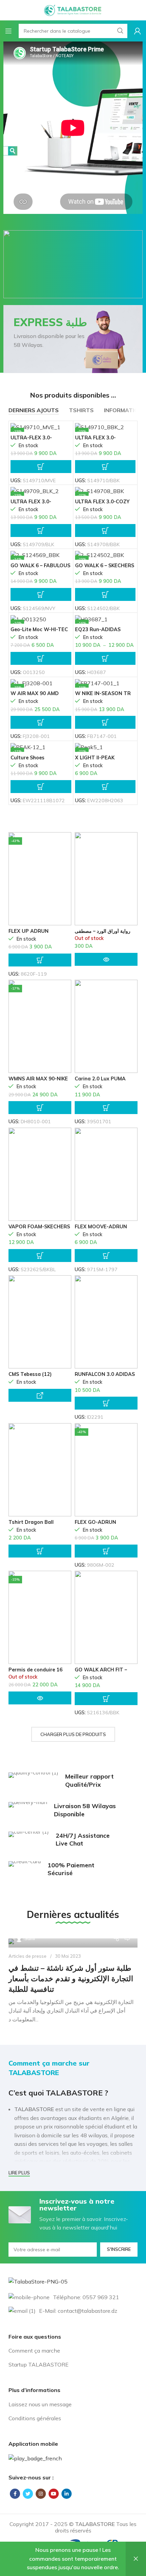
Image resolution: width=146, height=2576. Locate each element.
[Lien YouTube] (54, 2494)
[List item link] (73, 2351)
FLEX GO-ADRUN (95, 1522)
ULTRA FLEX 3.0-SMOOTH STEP (31, 504)
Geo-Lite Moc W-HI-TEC (39, 629)
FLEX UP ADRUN (29, 931)
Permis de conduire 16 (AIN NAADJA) (35, 1672)
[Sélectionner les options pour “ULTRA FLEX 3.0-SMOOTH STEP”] (41, 531)
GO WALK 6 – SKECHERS (105, 566)
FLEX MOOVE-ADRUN (101, 1227)
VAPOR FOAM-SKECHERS (39, 1227)
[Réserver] (40, 1395)
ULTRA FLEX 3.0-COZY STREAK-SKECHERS (102, 504)
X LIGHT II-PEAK (95, 758)
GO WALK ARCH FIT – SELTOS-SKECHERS (101, 1672)
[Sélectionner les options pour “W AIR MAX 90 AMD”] (41, 722)
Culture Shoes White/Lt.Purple (30, 760)
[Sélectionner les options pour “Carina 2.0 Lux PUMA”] (106, 1108)
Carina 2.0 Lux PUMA (100, 1079)
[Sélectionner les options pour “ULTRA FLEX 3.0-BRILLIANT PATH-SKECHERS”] (105, 467)
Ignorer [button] (136, 2559)
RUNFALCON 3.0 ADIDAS (105, 1374)
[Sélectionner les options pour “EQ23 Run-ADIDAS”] (105, 658)
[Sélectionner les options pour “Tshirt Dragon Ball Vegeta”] (40, 1551)
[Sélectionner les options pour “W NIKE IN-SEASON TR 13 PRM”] (105, 722)
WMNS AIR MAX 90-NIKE (38, 1079)
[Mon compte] (138, 31)
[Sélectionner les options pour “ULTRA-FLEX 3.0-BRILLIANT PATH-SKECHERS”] (41, 467)
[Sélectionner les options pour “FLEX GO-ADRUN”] (106, 1551)
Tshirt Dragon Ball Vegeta (31, 1525)
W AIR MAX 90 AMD (35, 693)
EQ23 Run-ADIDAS (98, 629)
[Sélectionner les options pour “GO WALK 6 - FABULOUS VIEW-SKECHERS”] (41, 594)
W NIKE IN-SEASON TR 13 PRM (103, 696)
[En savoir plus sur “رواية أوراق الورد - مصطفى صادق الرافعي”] (106, 959)
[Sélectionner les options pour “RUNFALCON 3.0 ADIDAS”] (106, 1403)
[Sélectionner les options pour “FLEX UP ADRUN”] (40, 960)
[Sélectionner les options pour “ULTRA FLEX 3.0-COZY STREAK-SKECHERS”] (105, 531)
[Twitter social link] (28, 2494)
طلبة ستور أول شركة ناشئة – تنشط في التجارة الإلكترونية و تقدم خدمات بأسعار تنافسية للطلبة (71, 1979)
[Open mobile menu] (8, 31)
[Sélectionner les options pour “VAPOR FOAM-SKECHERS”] (40, 1256)
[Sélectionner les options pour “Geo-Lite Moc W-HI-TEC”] (41, 658)
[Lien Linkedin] (67, 2494)
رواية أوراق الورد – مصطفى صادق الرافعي (103, 934)
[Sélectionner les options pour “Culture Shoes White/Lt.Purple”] (41, 787)
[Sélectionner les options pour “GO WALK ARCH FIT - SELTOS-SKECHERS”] (106, 1699)
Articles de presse (28, 1956)
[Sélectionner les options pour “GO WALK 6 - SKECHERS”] (105, 594)
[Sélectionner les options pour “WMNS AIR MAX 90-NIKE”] (40, 1108)
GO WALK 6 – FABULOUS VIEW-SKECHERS (40, 568)
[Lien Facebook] (15, 2494)
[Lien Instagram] (41, 2494)
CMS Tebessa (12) (30, 1374)
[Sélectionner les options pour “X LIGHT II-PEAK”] (105, 787)
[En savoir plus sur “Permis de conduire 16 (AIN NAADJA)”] (40, 1698)
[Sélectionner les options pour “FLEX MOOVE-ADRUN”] (106, 1256)
